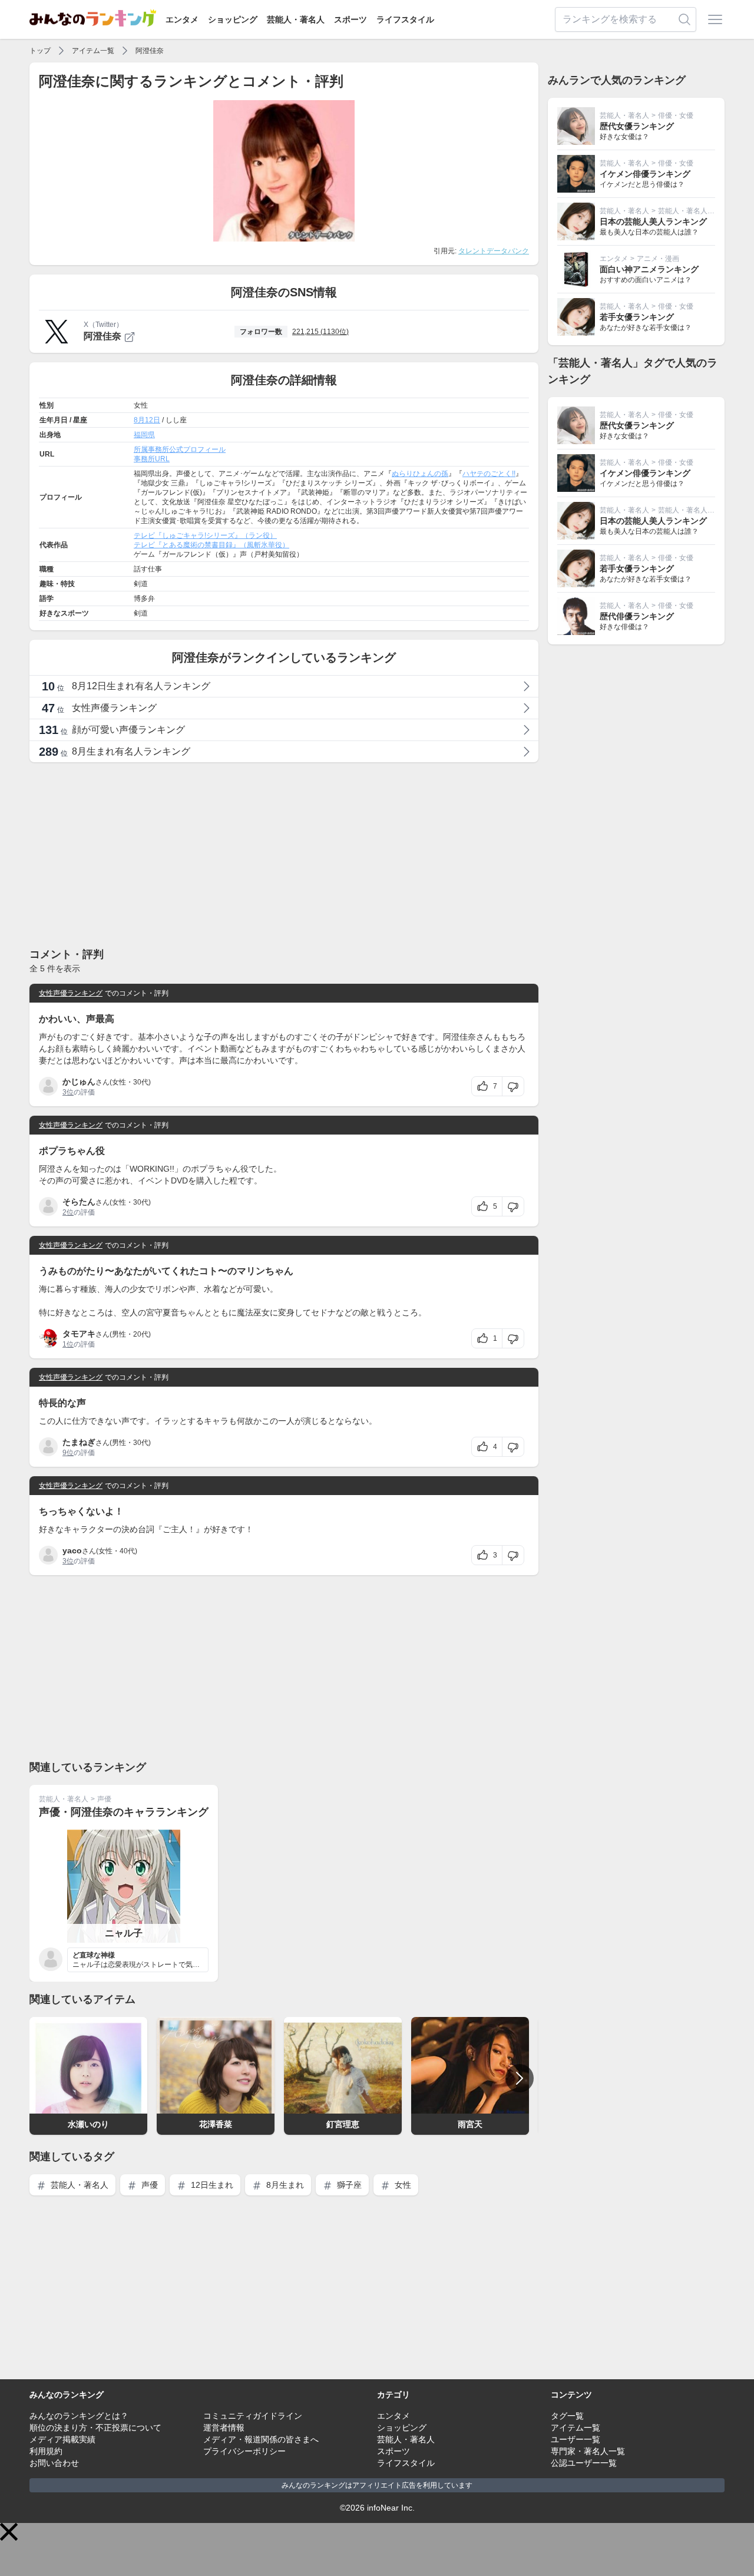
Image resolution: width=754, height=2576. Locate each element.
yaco (72, 1550)
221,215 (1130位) (320, 332)
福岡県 (144, 435)
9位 (68, 1453)
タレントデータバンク (494, 251)
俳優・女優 (676, 115)
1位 (68, 1344)
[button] (9, 2532)
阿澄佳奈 (150, 51)
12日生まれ (211, 2185)
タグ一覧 (567, 2416)
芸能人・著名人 (296, 19)
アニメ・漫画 (658, 259)
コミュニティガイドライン (253, 2416)
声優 (104, 1799)
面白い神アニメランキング (649, 269)
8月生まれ (284, 2185)
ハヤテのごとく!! (489, 474)
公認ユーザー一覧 (584, 2463)
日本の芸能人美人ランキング (653, 221)
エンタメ (182, 19)
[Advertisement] (284, 854)
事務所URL (152, 459)
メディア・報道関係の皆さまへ (261, 2439)
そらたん (79, 1202)
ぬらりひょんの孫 (420, 474)
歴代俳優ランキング (637, 616)
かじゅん (79, 1082)
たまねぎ (79, 1442)
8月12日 (147, 420)
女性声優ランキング (71, 993)
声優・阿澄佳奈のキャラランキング (124, 1812)
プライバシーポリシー (244, 2451)
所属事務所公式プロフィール (180, 449)
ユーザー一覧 (576, 2439)
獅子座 (348, 2185)
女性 (402, 2185)
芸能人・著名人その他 (693, 211)
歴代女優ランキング (637, 126)
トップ (40, 51)
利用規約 (46, 2451)
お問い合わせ (54, 2463)
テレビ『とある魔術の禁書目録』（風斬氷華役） (211, 545)
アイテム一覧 (93, 51)
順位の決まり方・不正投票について (95, 2428)
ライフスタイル (405, 19)
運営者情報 (224, 2428)
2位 (68, 1212)
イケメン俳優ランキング (645, 174)
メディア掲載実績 (62, 2439)
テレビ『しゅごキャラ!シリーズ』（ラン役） (205, 535)
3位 (68, 1092)
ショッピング (233, 19)
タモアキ (79, 1334)
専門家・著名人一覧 (588, 2451)
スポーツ (350, 19)
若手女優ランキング (637, 317)
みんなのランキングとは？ (79, 2416)
